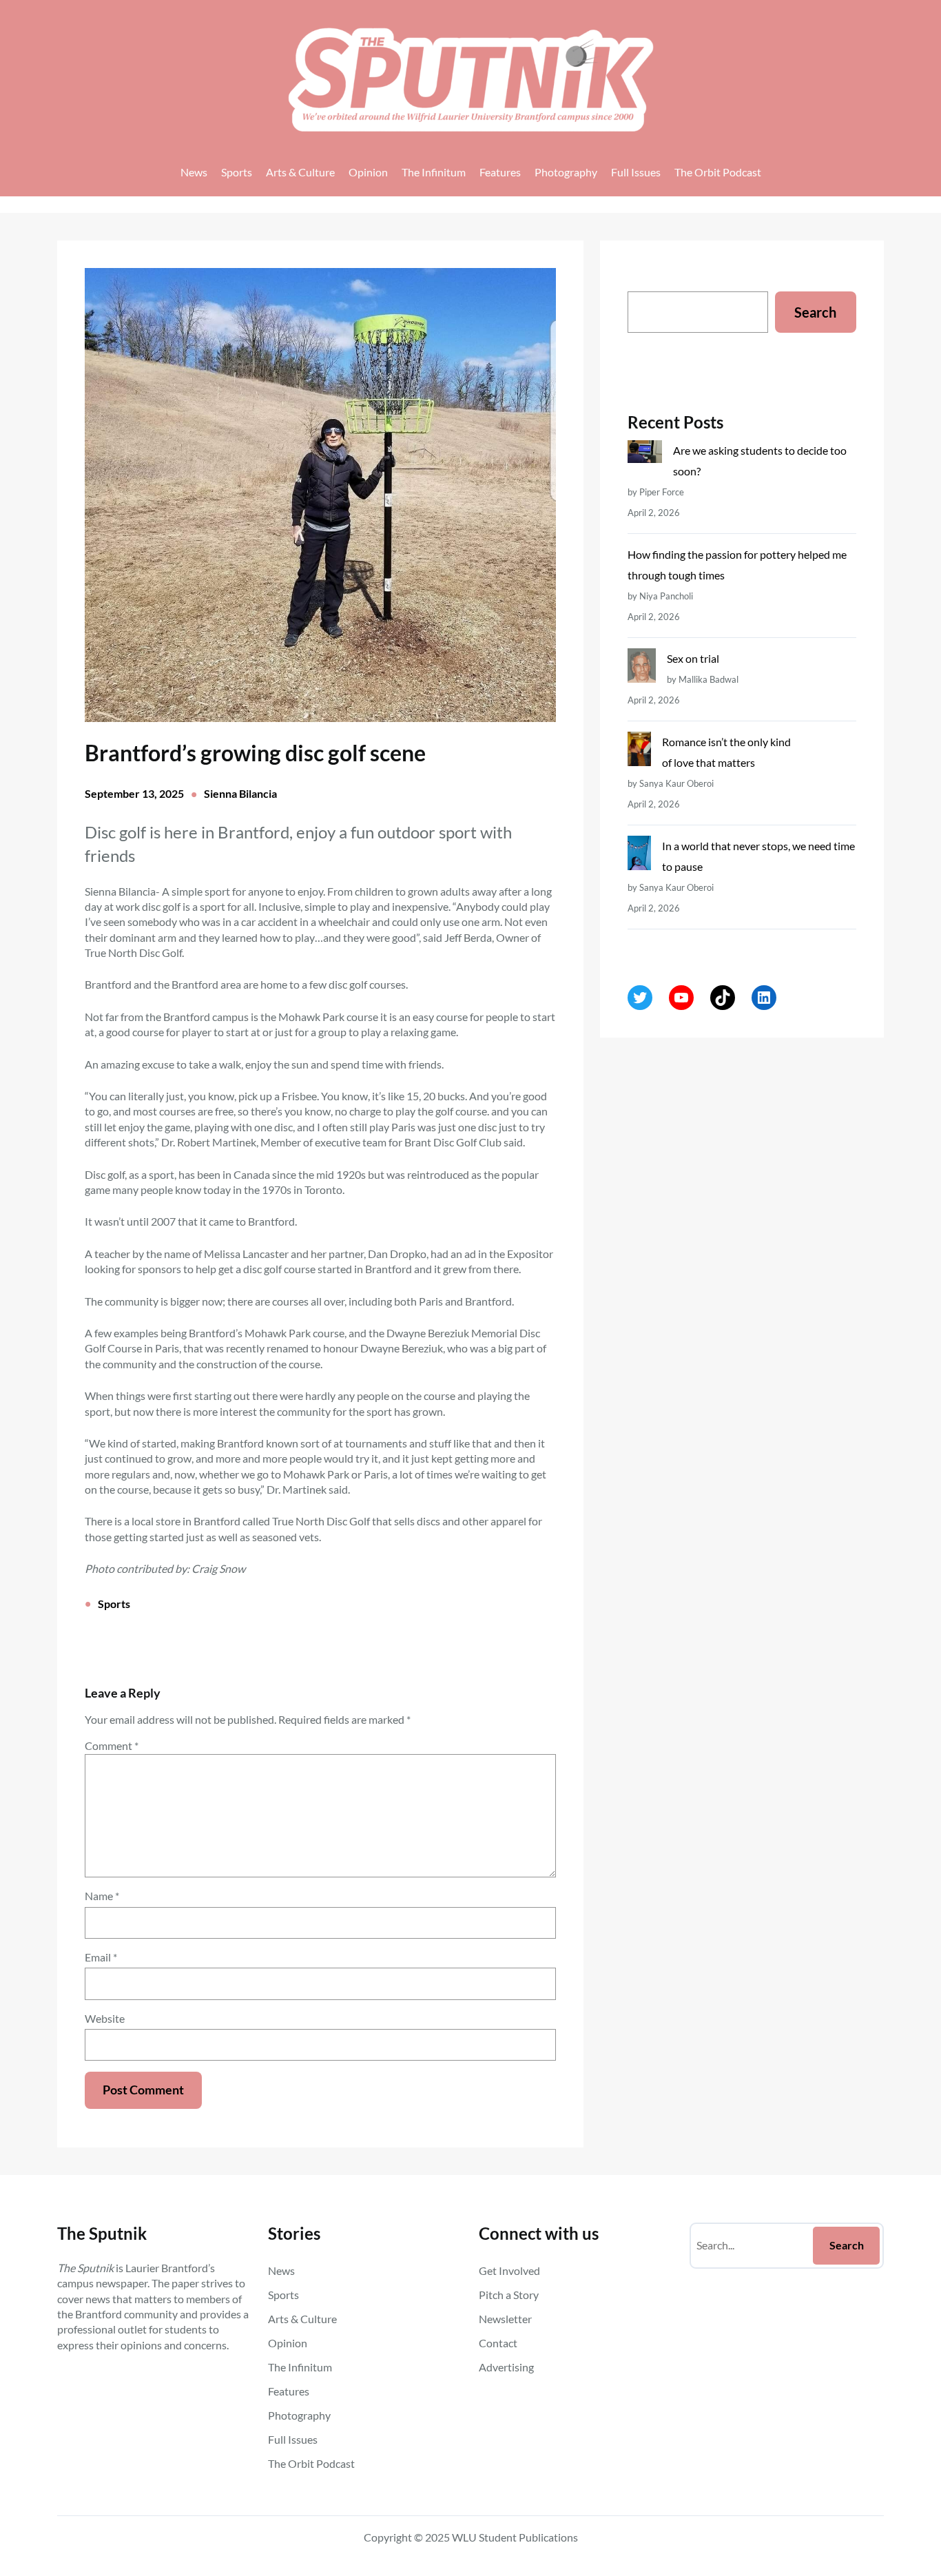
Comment (112, 1745)
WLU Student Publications (515, 2537)
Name (102, 1896)
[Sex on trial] (641, 669)
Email (101, 1957)
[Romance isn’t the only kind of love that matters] (639, 752)
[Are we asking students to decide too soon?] (645, 455)
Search (815, 312)
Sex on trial (693, 658)
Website (105, 2018)
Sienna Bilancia (240, 793)
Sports (114, 1604)
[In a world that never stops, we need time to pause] (639, 856)
